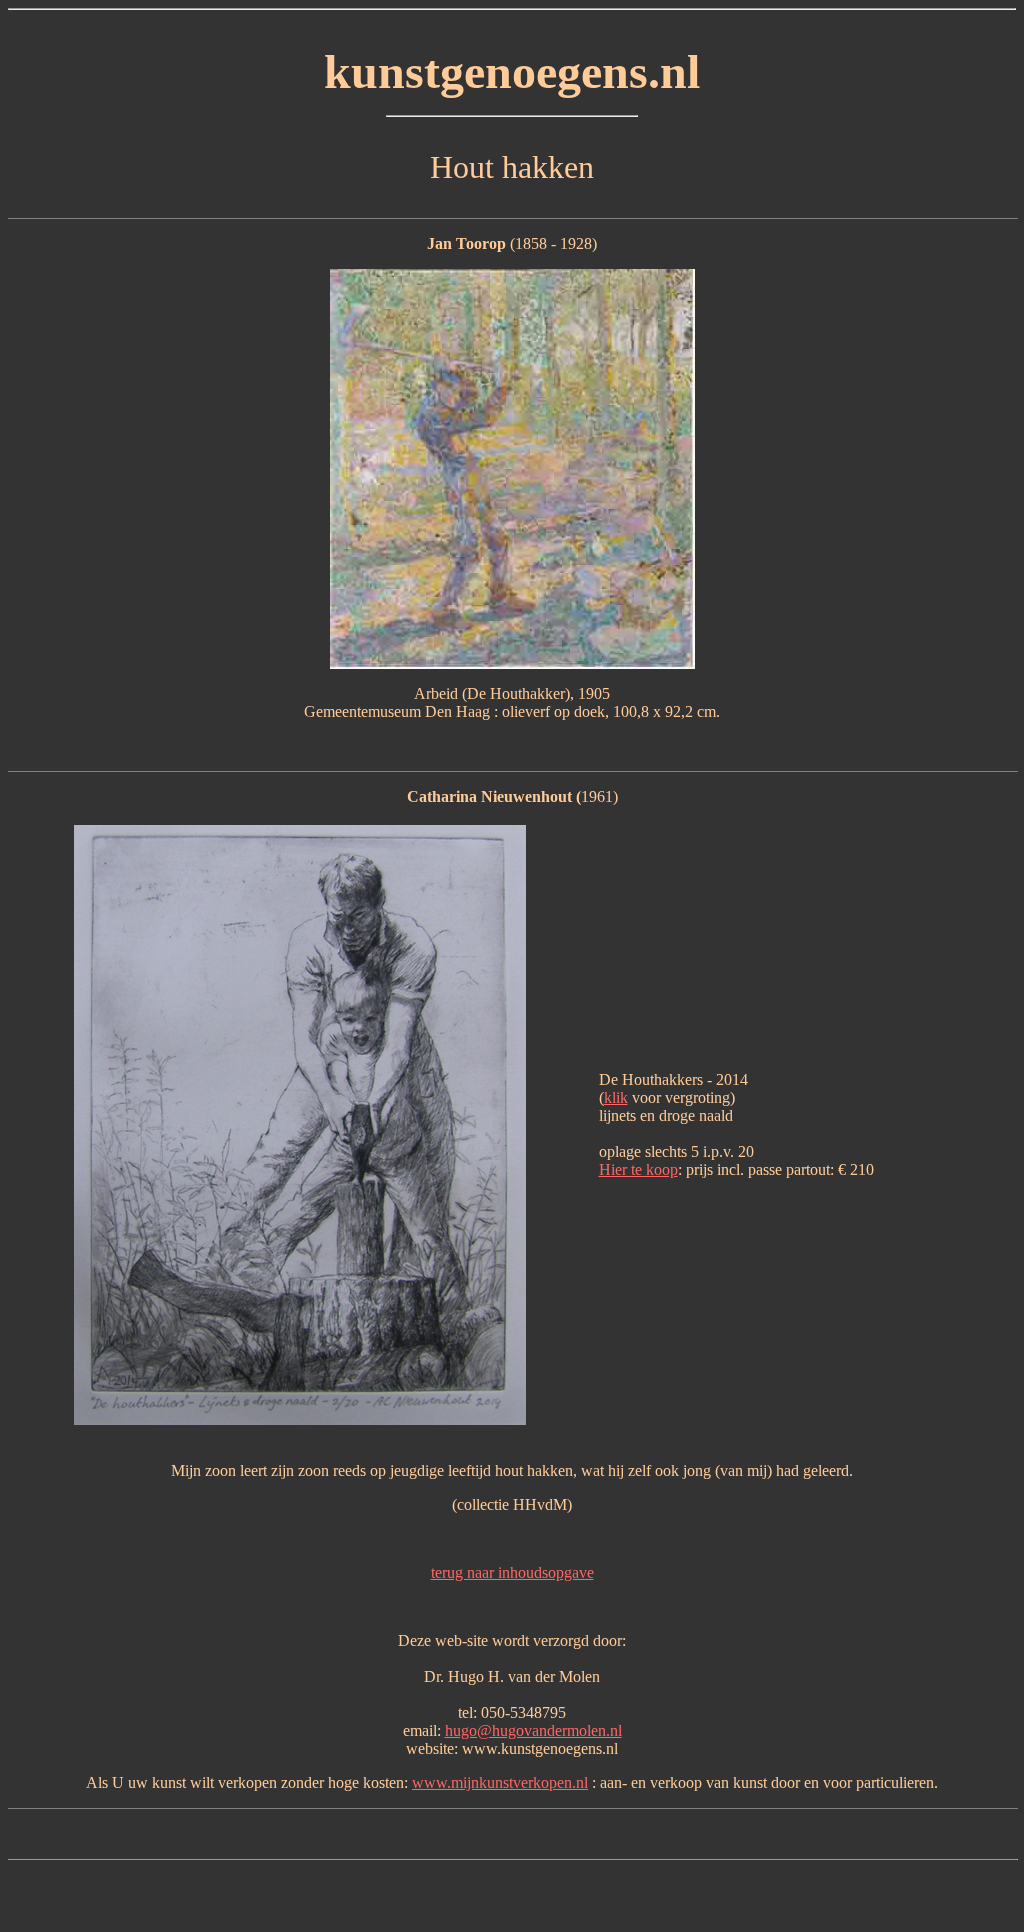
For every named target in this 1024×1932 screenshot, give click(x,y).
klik (616, 1097)
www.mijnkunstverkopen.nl (500, 1782)
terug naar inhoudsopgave (512, 1572)
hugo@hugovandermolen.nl (533, 1730)
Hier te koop (638, 1169)
